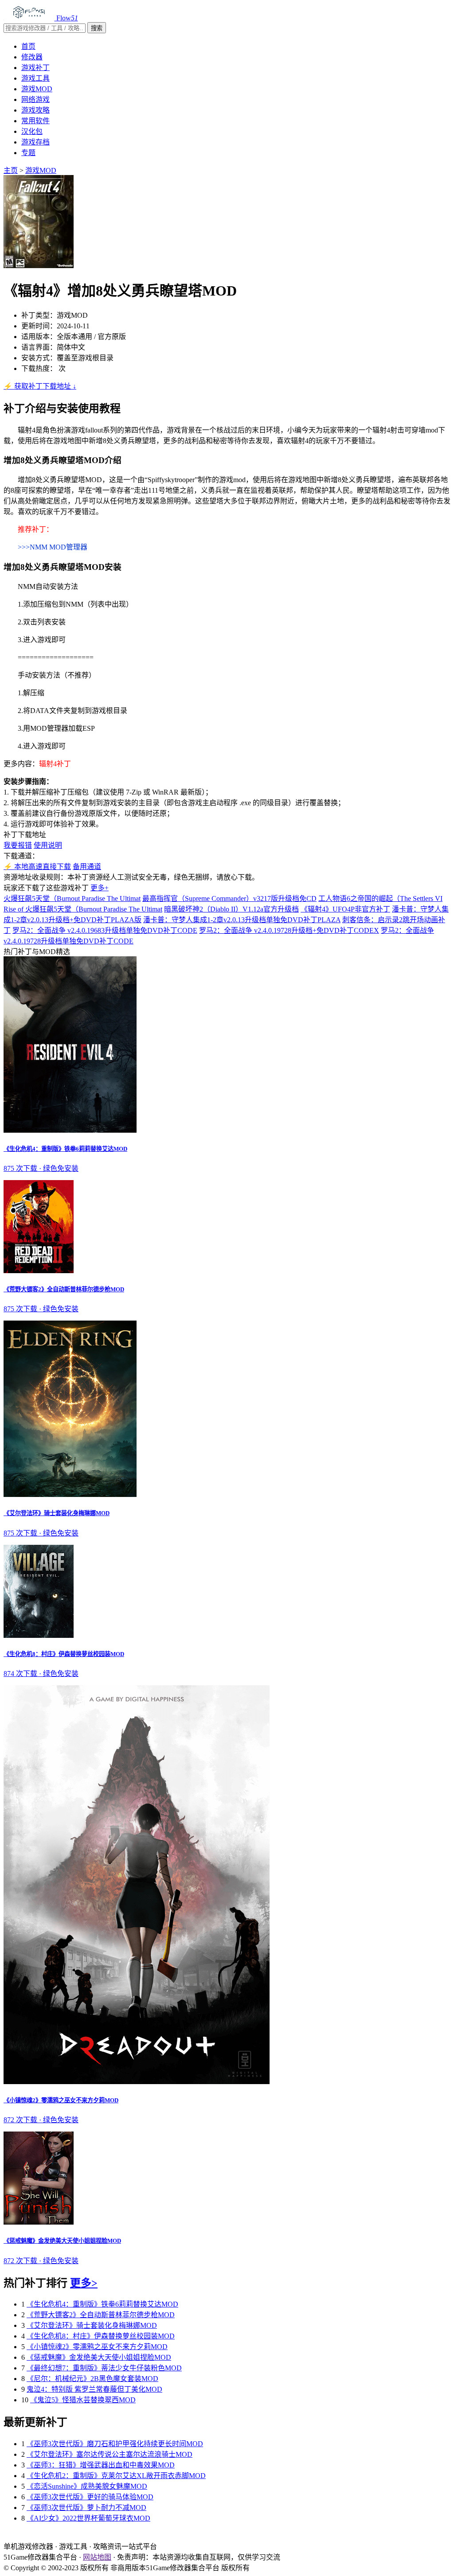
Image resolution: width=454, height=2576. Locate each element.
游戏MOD (37, 89)
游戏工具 (35, 78)
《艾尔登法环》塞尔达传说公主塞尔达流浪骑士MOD (110, 2454)
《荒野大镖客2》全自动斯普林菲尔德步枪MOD (101, 2315)
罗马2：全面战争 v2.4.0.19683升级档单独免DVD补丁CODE (105, 930)
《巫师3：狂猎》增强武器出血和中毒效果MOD (101, 2465)
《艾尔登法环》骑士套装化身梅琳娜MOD (92, 2325)
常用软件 (35, 121)
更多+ (100, 888)
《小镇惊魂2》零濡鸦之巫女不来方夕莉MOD (97, 2347)
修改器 (32, 57)
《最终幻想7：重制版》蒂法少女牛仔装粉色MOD (104, 2368)
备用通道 (87, 867)
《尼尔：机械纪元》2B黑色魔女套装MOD (92, 2379)
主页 (11, 170)
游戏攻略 (35, 110)
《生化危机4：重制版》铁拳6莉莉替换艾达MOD (102, 2304)
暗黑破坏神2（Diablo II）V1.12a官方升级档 (231, 909)
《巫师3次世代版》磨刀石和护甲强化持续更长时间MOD (115, 2444)
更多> (84, 2283)
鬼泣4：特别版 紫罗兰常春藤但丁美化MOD (94, 2389)
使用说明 (48, 845)
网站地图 (97, 2557)
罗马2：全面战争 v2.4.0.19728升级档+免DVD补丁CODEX (289, 930)
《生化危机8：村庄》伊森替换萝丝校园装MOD (101, 2336)
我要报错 (18, 845)
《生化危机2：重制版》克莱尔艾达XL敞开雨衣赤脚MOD (116, 2476)
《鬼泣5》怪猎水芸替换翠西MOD (83, 2400)
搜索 (97, 28)
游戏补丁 (35, 68)
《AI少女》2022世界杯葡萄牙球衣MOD (88, 2518)
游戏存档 (35, 142)
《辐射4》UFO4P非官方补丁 (345, 909)
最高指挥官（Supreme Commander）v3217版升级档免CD (229, 898)
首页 (28, 46)
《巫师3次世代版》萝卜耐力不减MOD (86, 2508)
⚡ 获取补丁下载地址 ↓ (40, 386)
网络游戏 (35, 99)
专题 (28, 153)
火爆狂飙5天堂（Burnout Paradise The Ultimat (72, 898)
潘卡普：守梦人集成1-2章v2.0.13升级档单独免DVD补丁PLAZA (242, 920)
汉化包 (32, 131)
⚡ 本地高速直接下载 (37, 867)
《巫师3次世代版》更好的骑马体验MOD (90, 2497)
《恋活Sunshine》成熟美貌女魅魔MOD (87, 2486)
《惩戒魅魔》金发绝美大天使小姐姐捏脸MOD (99, 2357)
